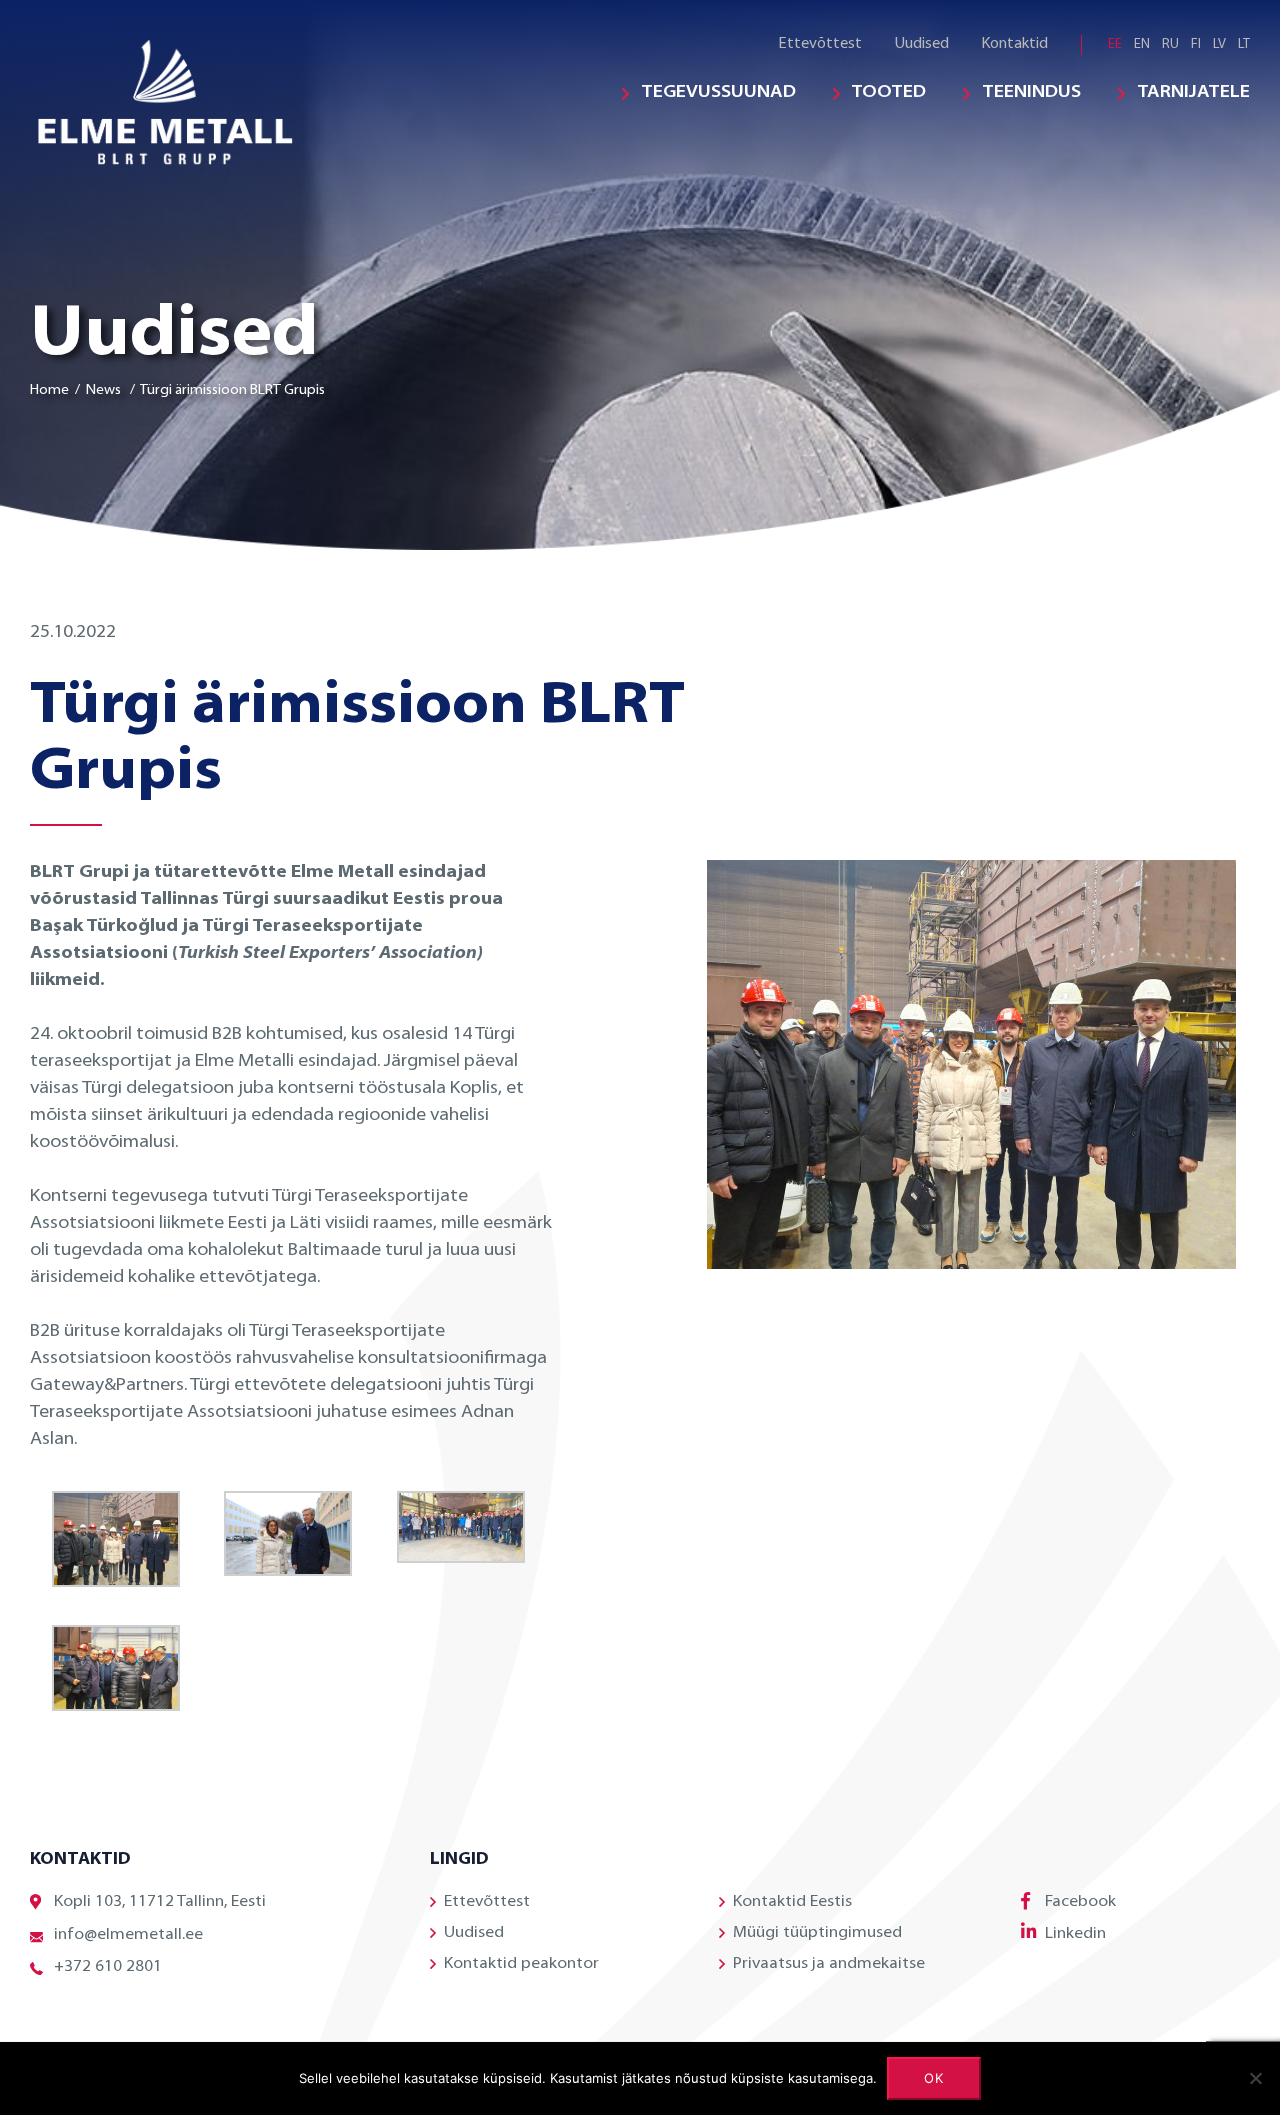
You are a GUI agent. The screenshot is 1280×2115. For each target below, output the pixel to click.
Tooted (888, 93)
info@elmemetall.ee (128, 1935)
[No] (1255, 2078)
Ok (934, 2078)
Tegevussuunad (718, 93)
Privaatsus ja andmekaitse (829, 1964)
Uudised (921, 44)
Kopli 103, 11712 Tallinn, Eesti (160, 1902)
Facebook (1080, 1902)
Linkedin (1075, 1934)
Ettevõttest (820, 44)
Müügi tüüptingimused (817, 1933)
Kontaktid (1014, 44)
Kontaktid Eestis (792, 1902)
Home (49, 390)
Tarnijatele (1193, 93)
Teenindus (1031, 93)
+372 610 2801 (108, 1967)
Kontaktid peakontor (521, 1964)
